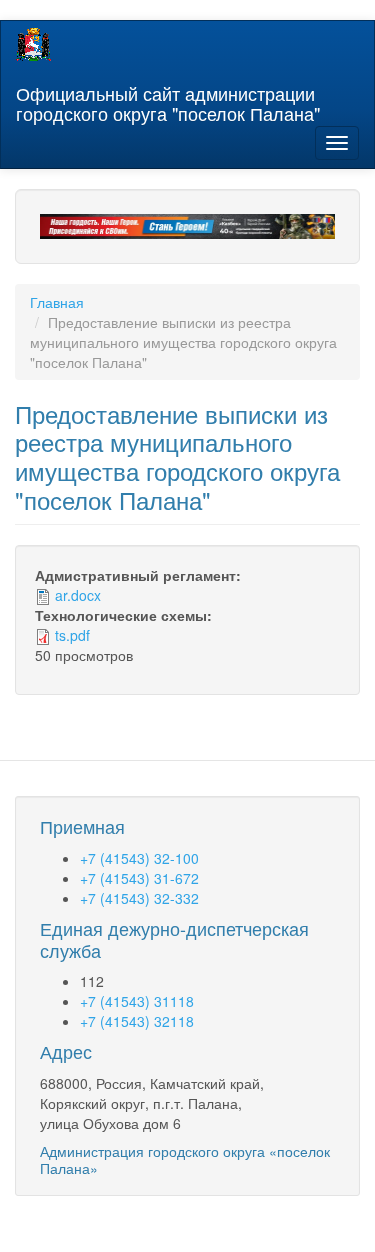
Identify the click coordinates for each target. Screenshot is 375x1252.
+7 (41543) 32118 (137, 1021)
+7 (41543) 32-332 (139, 898)
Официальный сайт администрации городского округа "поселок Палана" (168, 99)
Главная (57, 302)
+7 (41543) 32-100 (139, 858)
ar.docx (78, 595)
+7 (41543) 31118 (137, 1001)
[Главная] (33, 44)
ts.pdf (72, 635)
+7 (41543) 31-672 (139, 878)
